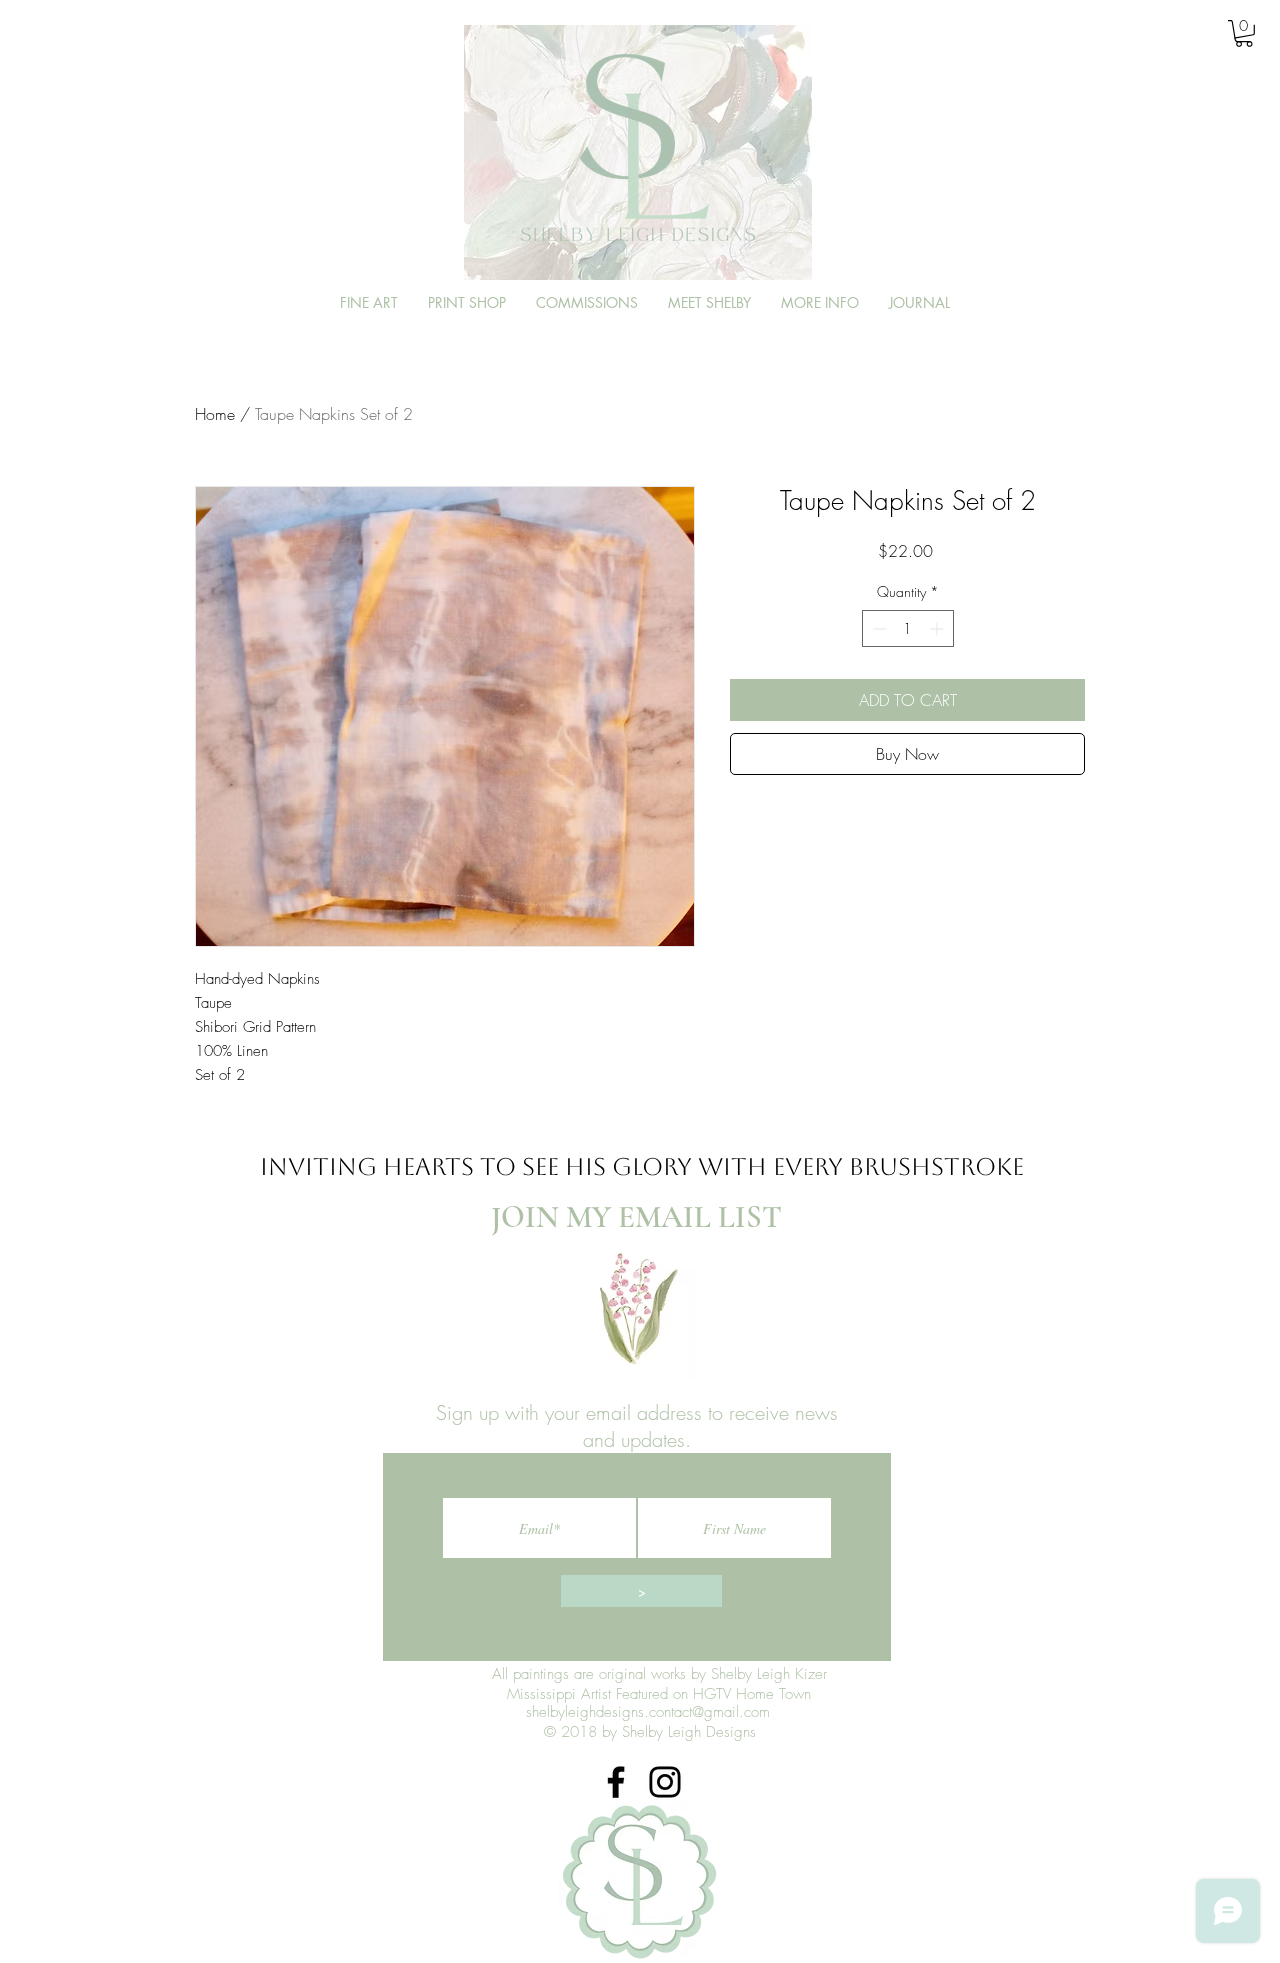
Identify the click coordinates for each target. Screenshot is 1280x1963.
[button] (1222, 33)
